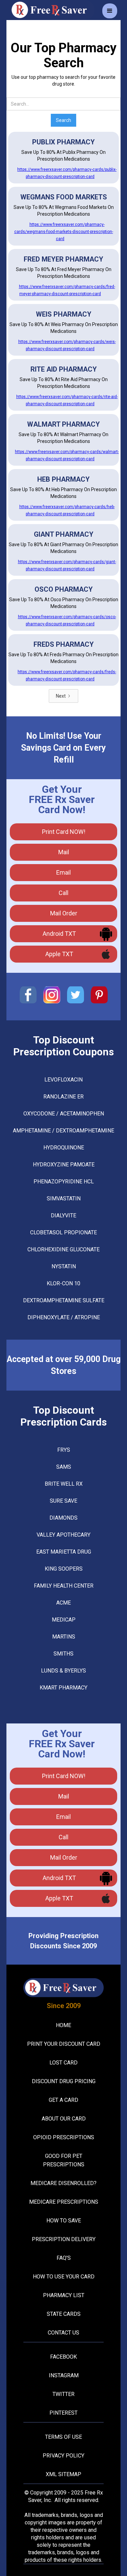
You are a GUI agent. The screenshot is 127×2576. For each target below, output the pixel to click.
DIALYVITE (63, 1215)
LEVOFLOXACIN (63, 1080)
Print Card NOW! (64, 832)
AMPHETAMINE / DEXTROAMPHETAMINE (63, 1131)
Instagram (64, 2375)
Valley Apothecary (63, 1535)
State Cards (64, 2314)
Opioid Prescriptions (64, 2137)
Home (63, 2025)
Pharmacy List (64, 2295)
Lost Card (63, 2063)
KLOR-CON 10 (63, 1283)
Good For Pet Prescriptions (64, 2160)
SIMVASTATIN (64, 1198)
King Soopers (64, 1569)
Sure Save (63, 1501)
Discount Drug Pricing (64, 2081)
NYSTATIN (64, 1266)
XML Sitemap (63, 2474)
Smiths (63, 1654)
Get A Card (63, 2100)
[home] (50, 10)
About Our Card (64, 2119)
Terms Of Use (63, 2437)
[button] (110, 11)
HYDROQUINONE (64, 1148)
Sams (64, 1467)
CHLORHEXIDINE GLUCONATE (63, 1249)
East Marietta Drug (64, 1552)
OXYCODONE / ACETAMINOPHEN (64, 1114)
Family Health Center (64, 1586)
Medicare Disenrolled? (63, 2183)
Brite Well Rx (64, 1484)
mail (64, 852)
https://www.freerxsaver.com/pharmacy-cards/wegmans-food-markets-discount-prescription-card (64, 232)
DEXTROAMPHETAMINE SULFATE (64, 1300)
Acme (63, 1603)
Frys (64, 1450)
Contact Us (63, 2333)
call (63, 893)
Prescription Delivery (64, 2239)
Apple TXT (59, 954)
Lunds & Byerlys (63, 1671)
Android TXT (59, 934)
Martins (64, 1637)
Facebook (63, 2357)
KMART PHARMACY (63, 1688)
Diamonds (63, 1518)
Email (63, 872)
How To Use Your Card (64, 2277)
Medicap (64, 1620)
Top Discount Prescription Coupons (63, 1046)
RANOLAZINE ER (63, 1097)
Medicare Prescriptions (64, 2202)
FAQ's (64, 2258)
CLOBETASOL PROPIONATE (63, 1232)
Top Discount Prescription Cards (63, 1416)
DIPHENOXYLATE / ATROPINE (64, 1317)
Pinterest (63, 2413)
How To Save (64, 2221)
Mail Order (64, 913)
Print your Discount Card (64, 2044)
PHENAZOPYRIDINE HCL (64, 1182)
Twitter (63, 2394)
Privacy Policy (63, 2456)
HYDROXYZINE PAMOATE (64, 1165)
